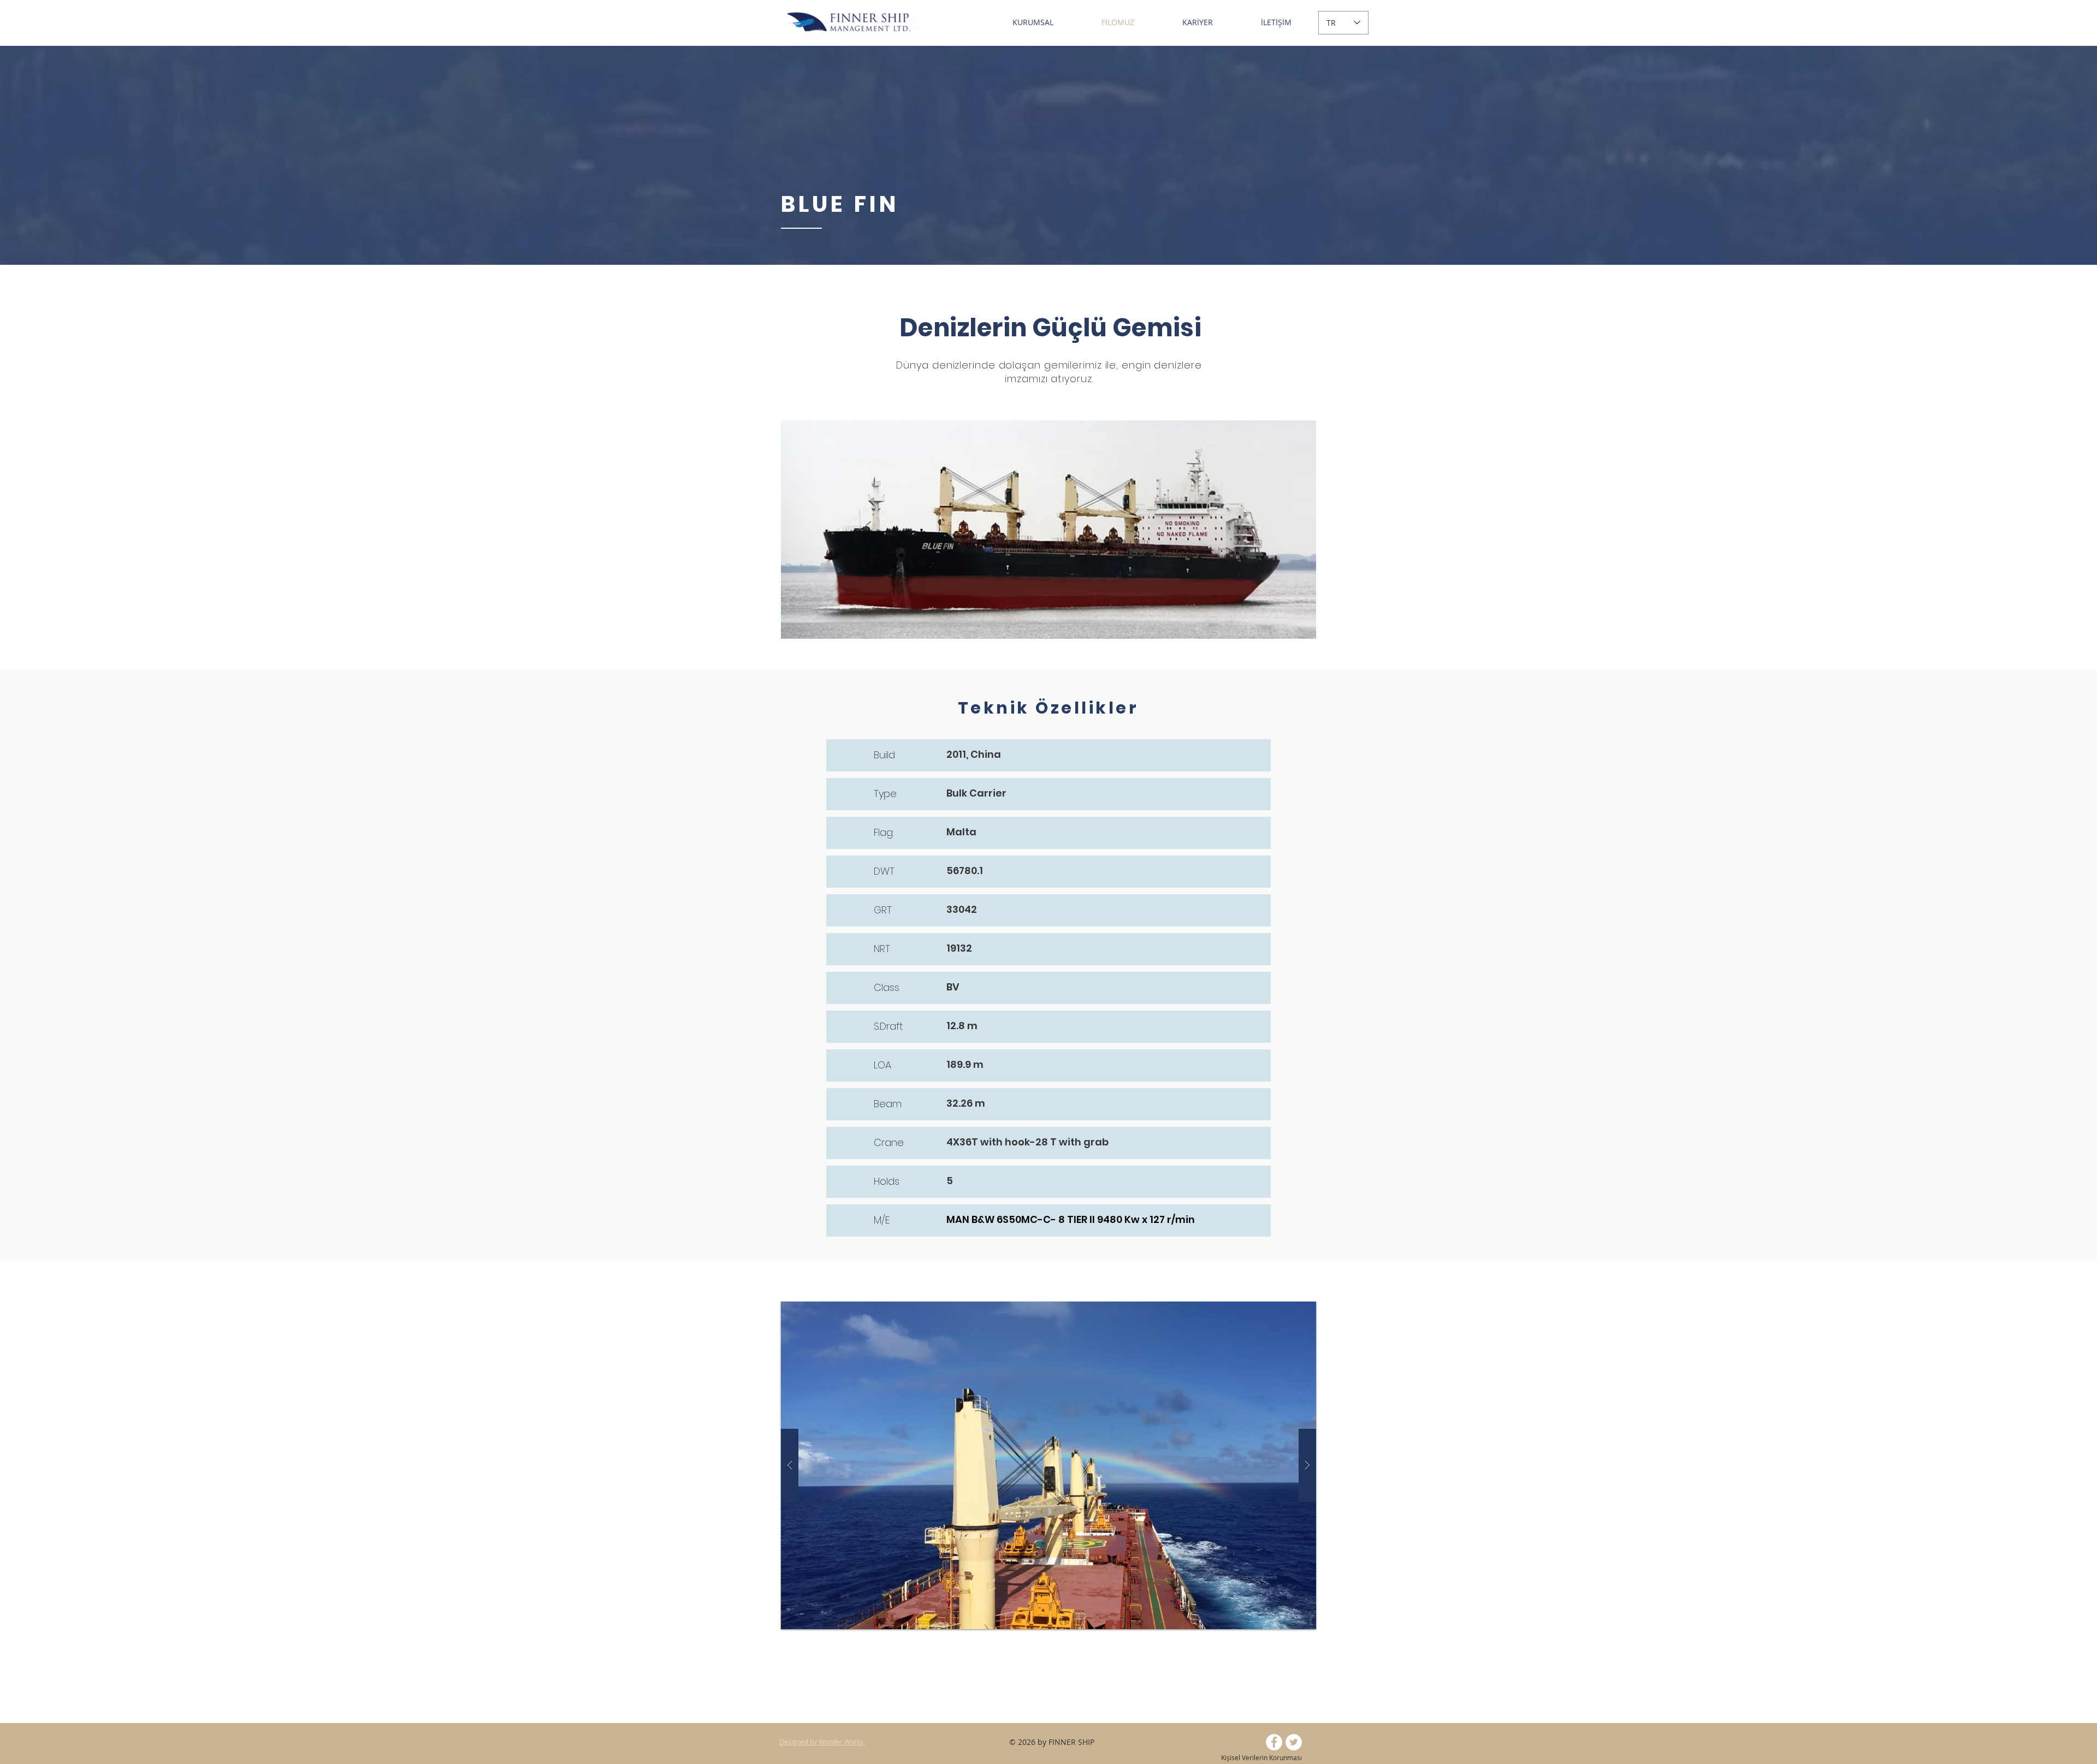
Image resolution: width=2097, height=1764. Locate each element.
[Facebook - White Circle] (1274, 1742)
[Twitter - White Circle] (1294, 1742)
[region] (1048, 530)
